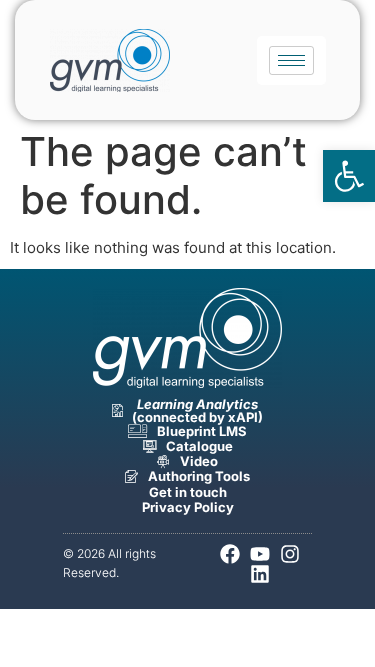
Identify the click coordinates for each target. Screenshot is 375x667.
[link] (349, 176)
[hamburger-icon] (291, 60)
